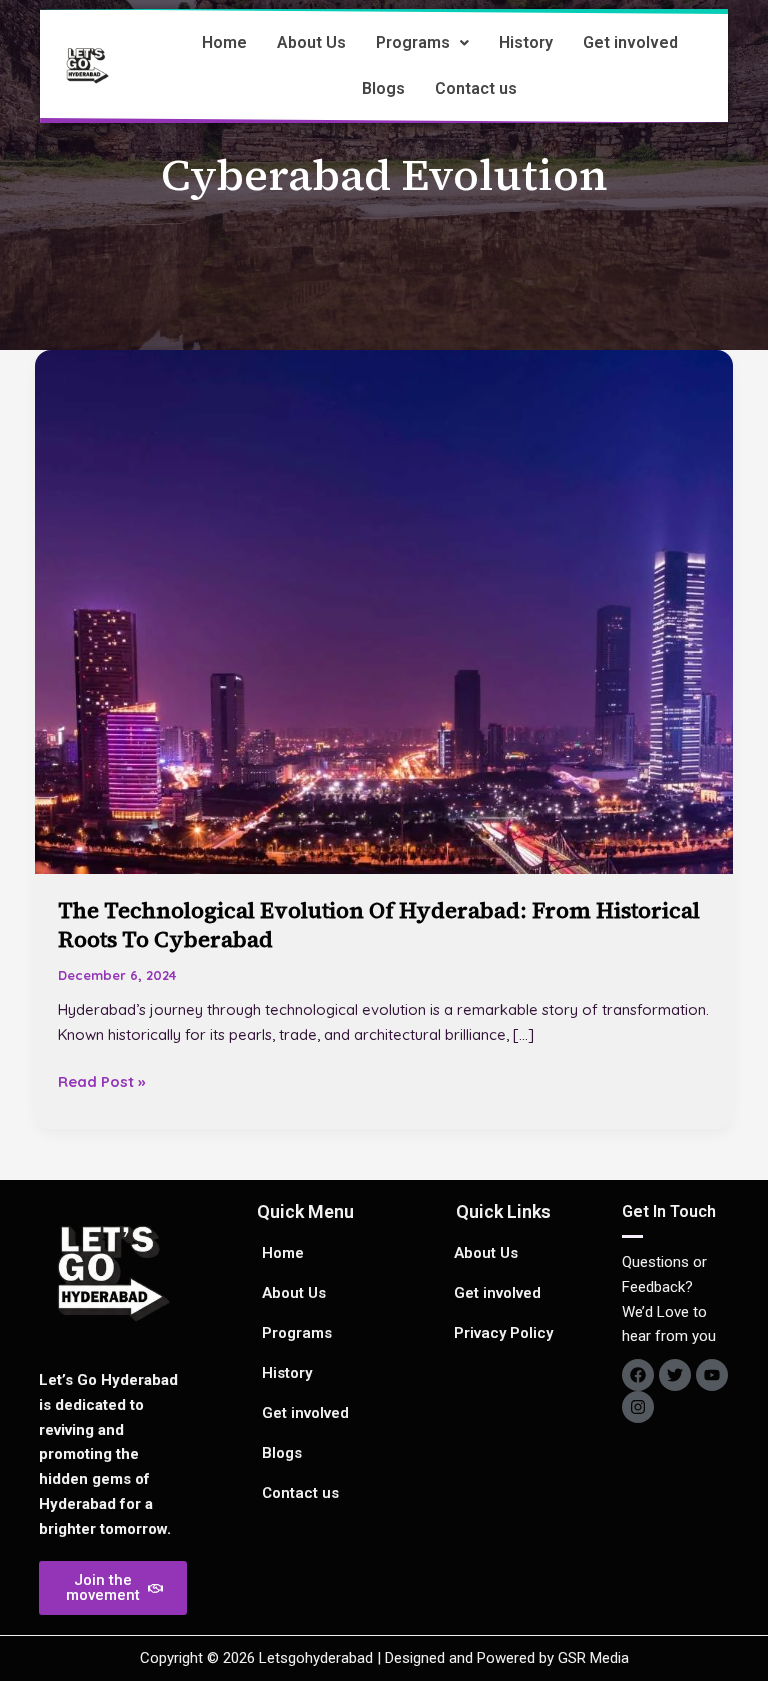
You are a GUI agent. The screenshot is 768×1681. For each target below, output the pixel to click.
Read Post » (101, 1080)
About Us (311, 42)
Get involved (630, 42)
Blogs (383, 88)
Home (224, 42)
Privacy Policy (503, 1333)
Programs (413, 42)
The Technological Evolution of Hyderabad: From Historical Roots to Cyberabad (379, 924)
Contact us (476, 88)
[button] (422, 43)
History (526, 42)
